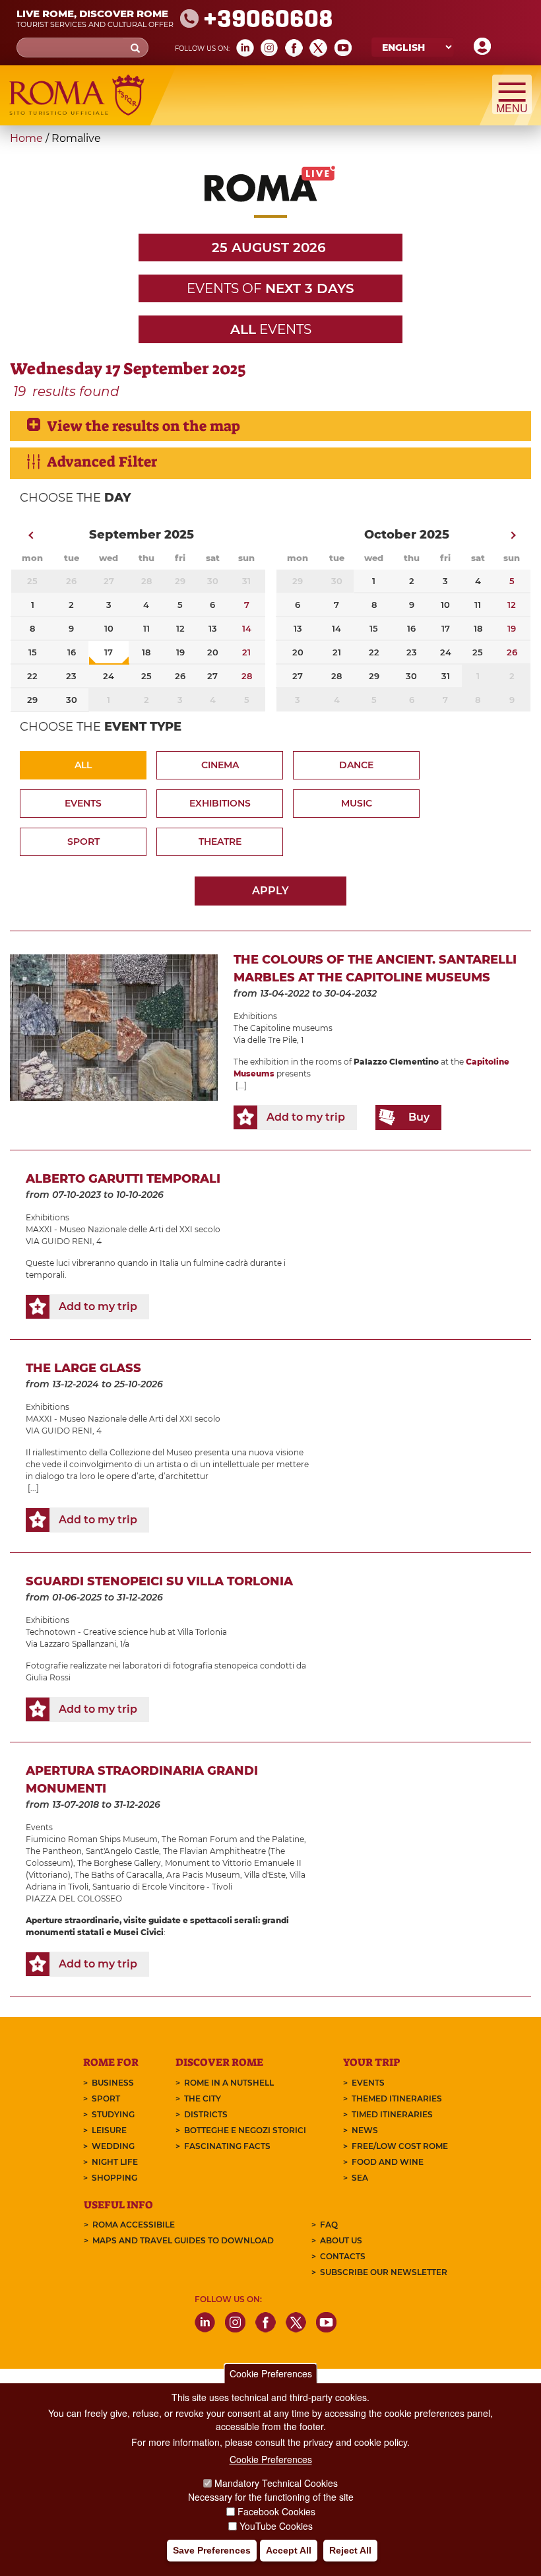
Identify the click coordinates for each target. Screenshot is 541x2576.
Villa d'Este (265, 1875)
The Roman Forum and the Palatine (233, 1839)
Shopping (114, 2178)
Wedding (113, 2146)
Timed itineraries (392, 2114)
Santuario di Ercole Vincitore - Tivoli (162, 1887)
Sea (360, 2178)
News (365, 2130)
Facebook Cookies (276, 2511)
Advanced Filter (102, 462)
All (83, 765)
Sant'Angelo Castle (122, 1851)
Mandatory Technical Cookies (276, 2483)
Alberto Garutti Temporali (123, 1179)
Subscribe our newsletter (384, 2272)
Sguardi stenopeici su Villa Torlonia (159, 1581)
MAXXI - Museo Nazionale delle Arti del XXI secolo (123, 1229)
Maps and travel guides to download (183, 2240)
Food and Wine (388, 2162)
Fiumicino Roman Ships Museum (92, 1839)
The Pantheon (54, 1851)
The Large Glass (83, 1368)
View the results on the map (143, 426)
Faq (329, 2225)
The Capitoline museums (283, 1028)
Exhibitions (220, 803)
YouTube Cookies (276, 2526)
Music (357, 803)
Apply (270, 891)
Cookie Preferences (271, 2373)
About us (341, 2240)
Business (113, 2083)
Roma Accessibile (134, 2225)
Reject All (350, 2550)
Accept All (289, 2550)
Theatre (220, 842)
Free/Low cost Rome (400, 2146)
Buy (419, 1117)
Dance (356, 765)
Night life (115, 2162)
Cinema (220, 765)
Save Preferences (212, 2550)
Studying (113, 2114)
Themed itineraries (397, 2098)
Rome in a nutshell (229, 2083)
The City (203, 2098)
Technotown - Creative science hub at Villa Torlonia (126, 1632)
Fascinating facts (227, 2146)
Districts (206, 2114)
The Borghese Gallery (119, 1863)
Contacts (343, 2256)
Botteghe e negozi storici (245, 2130)
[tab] (270, 426)
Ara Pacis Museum (203, 1875)
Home (26, 138)
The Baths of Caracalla (118, 1875)
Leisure (109, 2130)
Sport (83, 842)
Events (83, 803)
